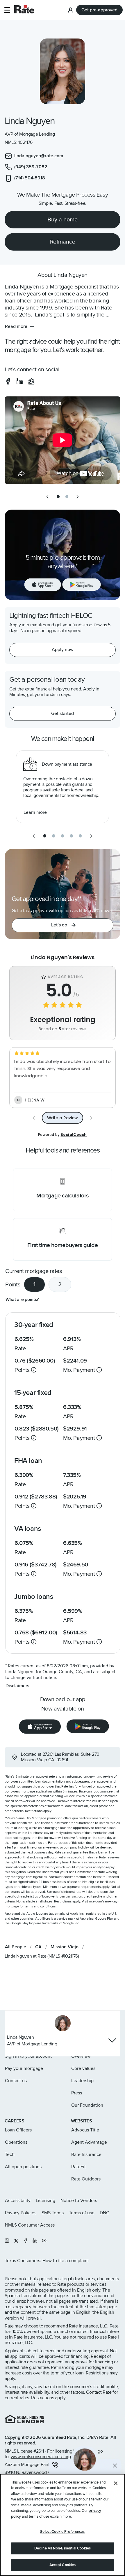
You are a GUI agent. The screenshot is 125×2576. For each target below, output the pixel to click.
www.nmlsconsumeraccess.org (41, 2457)
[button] (7, 10)
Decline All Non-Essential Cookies (63, 2548)
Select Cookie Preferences (62, 2532)
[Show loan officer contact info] (112, 2040)
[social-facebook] (8, 381)
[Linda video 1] (63, 440)
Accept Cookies (63, 2565)
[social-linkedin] (20, 381)
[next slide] (78, 497)
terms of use (39, 2516)
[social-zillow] (31, 381)
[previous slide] (47, 497)
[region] (63, 2525)
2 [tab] (60, 1284)
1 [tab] (34, 1284)
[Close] (116, 2483)
